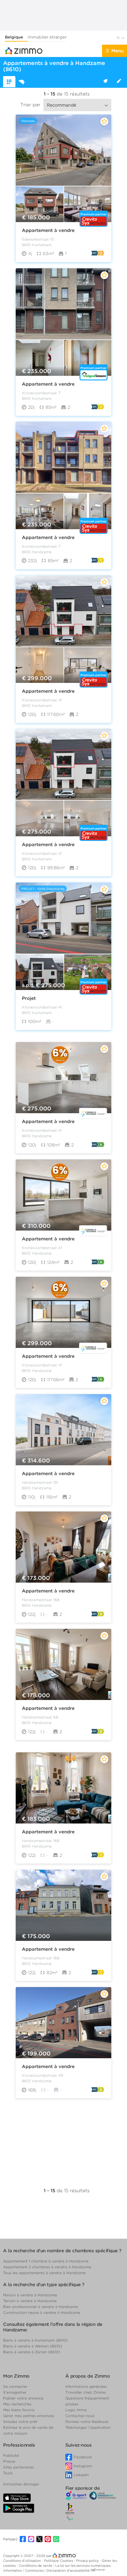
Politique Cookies (59, 2561)
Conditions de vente (36, 2566)
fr (119, 38)
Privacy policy (88, 2561)
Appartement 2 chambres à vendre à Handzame (47, 2267)
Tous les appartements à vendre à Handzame (44, 2273)
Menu (117, 51)
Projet (29, 998)
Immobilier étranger (47, 37)
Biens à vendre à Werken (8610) (33, 2346)
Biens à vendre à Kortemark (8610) (35, 2340)
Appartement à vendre (48, 230)
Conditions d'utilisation (23, 2561)
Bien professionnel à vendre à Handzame (41, 2307)
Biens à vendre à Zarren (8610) (32, 2352)
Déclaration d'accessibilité (68, 2570)
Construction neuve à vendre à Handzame (42, 2312)
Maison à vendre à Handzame (30, 2295)
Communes (35, 2570)
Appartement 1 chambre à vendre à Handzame (46, 2261)
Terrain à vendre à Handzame (30, 2301)
